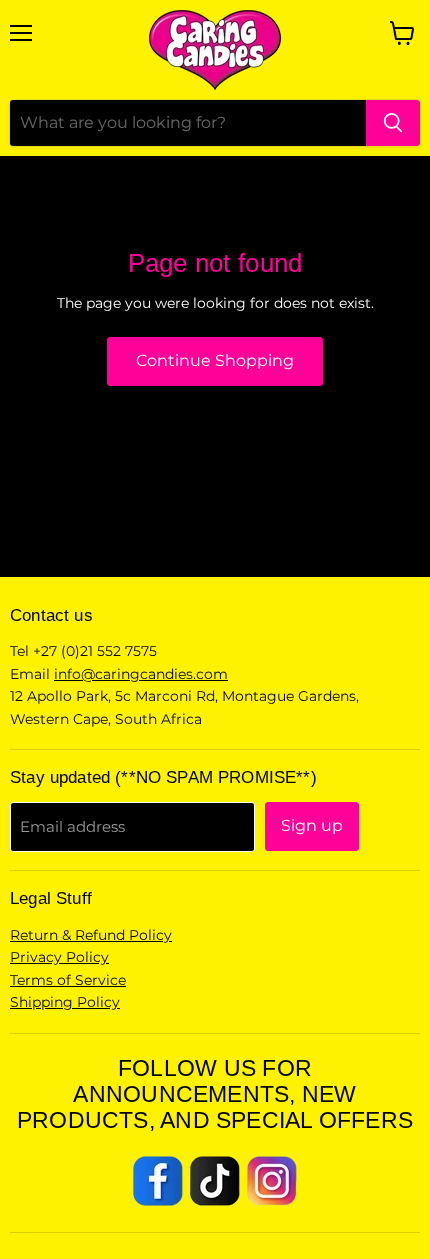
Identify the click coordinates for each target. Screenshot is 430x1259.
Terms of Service (68, 980)
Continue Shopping (215, 360)
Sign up (312, 825)
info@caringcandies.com (141, 674)
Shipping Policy (65, 1002)
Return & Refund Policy (91, 935)
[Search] (393, 123)
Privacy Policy (59, 957)
